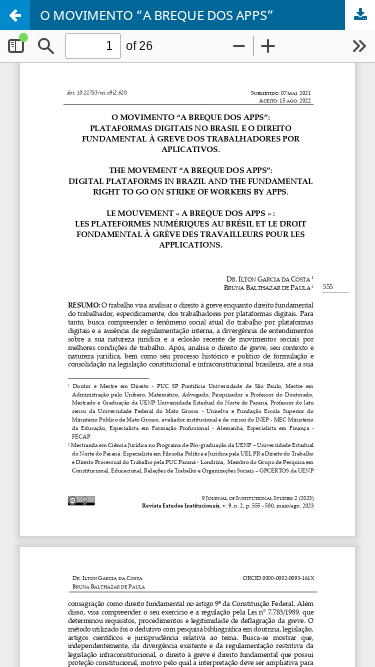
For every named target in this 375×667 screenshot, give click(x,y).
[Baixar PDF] (360, 15)
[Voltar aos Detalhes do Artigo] (15, 15)
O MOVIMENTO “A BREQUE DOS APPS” (157, 15)
